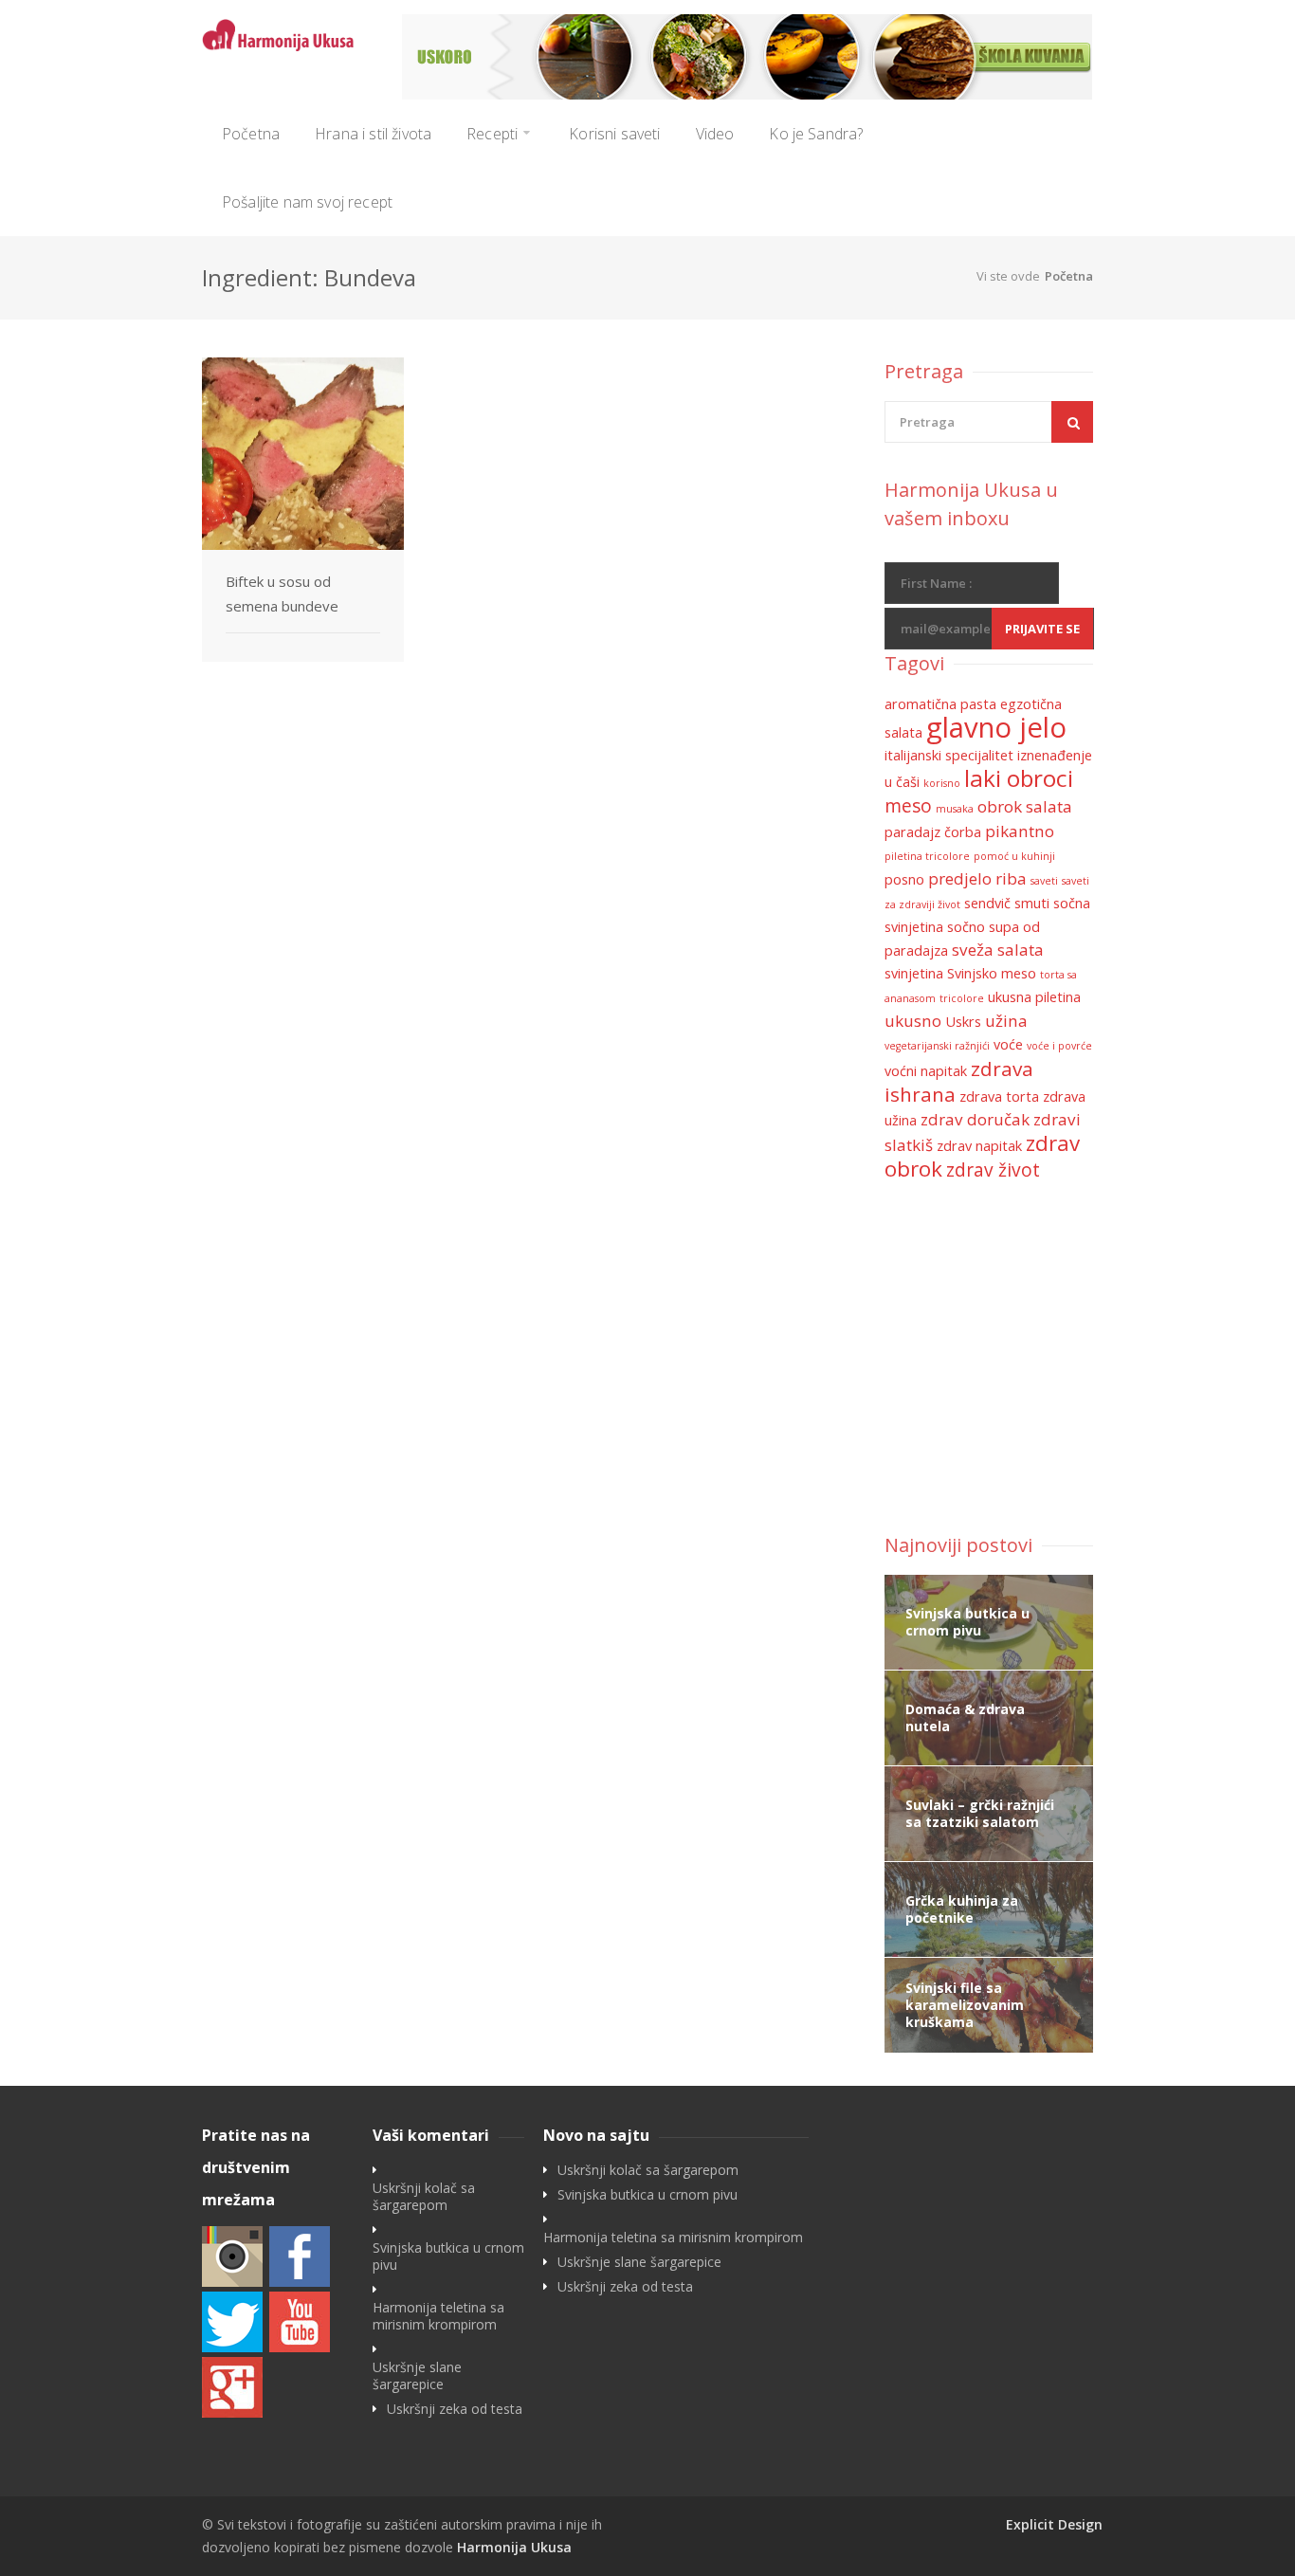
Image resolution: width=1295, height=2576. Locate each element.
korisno (942, 783)
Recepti (492, 134)
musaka (955, 809)
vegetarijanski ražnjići (937, 1046)
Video (715, 134)
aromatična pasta (940, 704)
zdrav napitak (979, 1146)
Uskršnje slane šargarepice (417, 2376)
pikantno (1020, 831)
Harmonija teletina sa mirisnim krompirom (438, 2316)
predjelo (960, 878)
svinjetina (914, 973)
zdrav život (993, 1170)
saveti (1044, 881)
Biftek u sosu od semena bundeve (282, 594)
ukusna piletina (1034, 997)
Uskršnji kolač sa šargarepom (424, 2197)
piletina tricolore (927, 856)
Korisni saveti (614, 134)
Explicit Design (1054, 2524)
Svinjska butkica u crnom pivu (448, 2256)
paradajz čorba (933, 832)
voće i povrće (1059, 1046)
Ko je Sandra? (816, 134)
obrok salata (1025, 806)
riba (1011, 878)
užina (1006, 1021)
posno (904, 879)
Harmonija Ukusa (514, 2547)
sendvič (987, 903)
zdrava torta (999, 1096)
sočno (966, 927)
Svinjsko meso (992, 973)
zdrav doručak (975, 1119)
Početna (251, 134)
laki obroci (1019, 778)
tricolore (962, 998)
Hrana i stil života (373, 134)
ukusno (913, 1021)
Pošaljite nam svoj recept (307, 202)
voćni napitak (926, 1071)
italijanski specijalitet (949, 755)
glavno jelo (996, 727)
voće (1008, 1044)
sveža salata (998, 950)
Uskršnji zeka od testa (455, 2409)
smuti (1032, 903)
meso (908, 806)
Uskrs (963, 1022)
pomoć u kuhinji (1014, 856)
